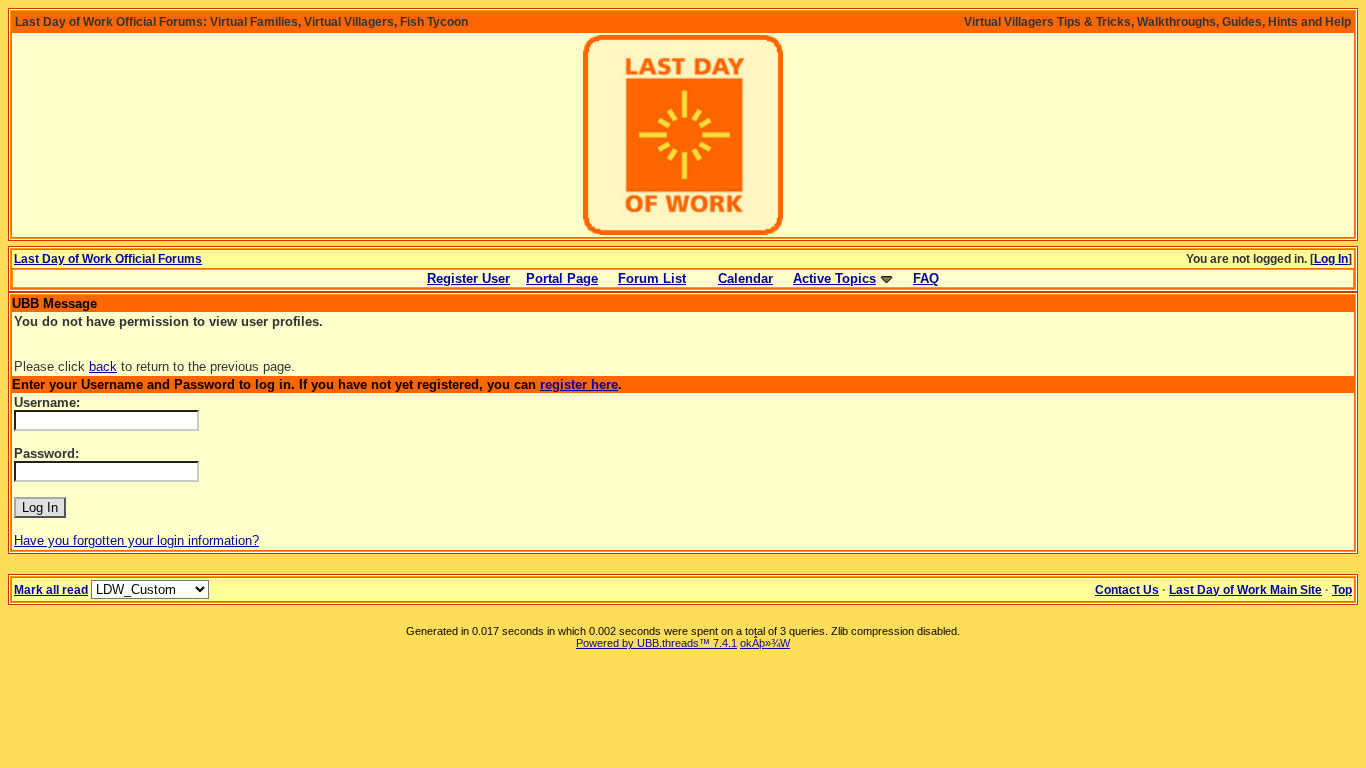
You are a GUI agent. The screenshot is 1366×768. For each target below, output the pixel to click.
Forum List (652, 278)
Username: (47, 402)
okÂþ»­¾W (765, 643)
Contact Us (1127, 590)
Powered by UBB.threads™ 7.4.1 (656, 643)
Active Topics (834, 278)
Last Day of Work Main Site (1245, 590)
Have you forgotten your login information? (136, 540)
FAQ (926, 278)
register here (579, 384)
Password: (46, 453)
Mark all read (51, 590)
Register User (468, 278)
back (103, 366)
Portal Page (562, 278)
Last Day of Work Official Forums (108, 259)
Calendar (745, 278)
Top (1342, 590)
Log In (1331, 259)
